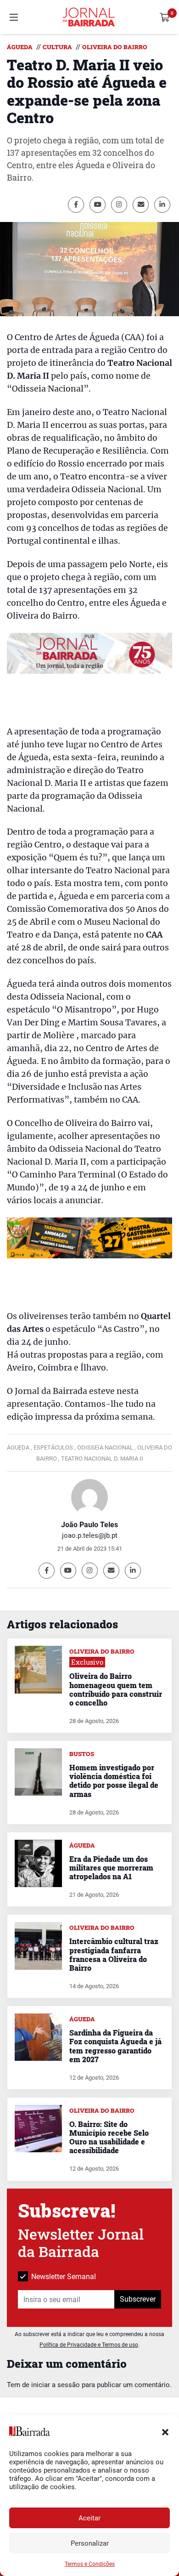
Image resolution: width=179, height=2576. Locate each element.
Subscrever (138, 2299)
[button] (165, 2431)
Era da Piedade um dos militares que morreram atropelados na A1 (111, 1868)
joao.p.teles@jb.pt (90, 1535)
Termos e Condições (90, 2564)
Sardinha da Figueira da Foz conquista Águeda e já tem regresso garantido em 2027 (115, 2046)
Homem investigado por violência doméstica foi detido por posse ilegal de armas (114, 1781)
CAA (154, 935)
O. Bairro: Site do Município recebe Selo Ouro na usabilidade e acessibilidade (109, 2137)
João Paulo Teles (89, 1525)
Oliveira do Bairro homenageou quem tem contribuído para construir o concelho (116, 1689)
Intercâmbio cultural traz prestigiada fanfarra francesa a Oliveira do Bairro (114, 1954)
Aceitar (89, 2518)
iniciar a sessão (56, 2385)
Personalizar (90, 2543)
